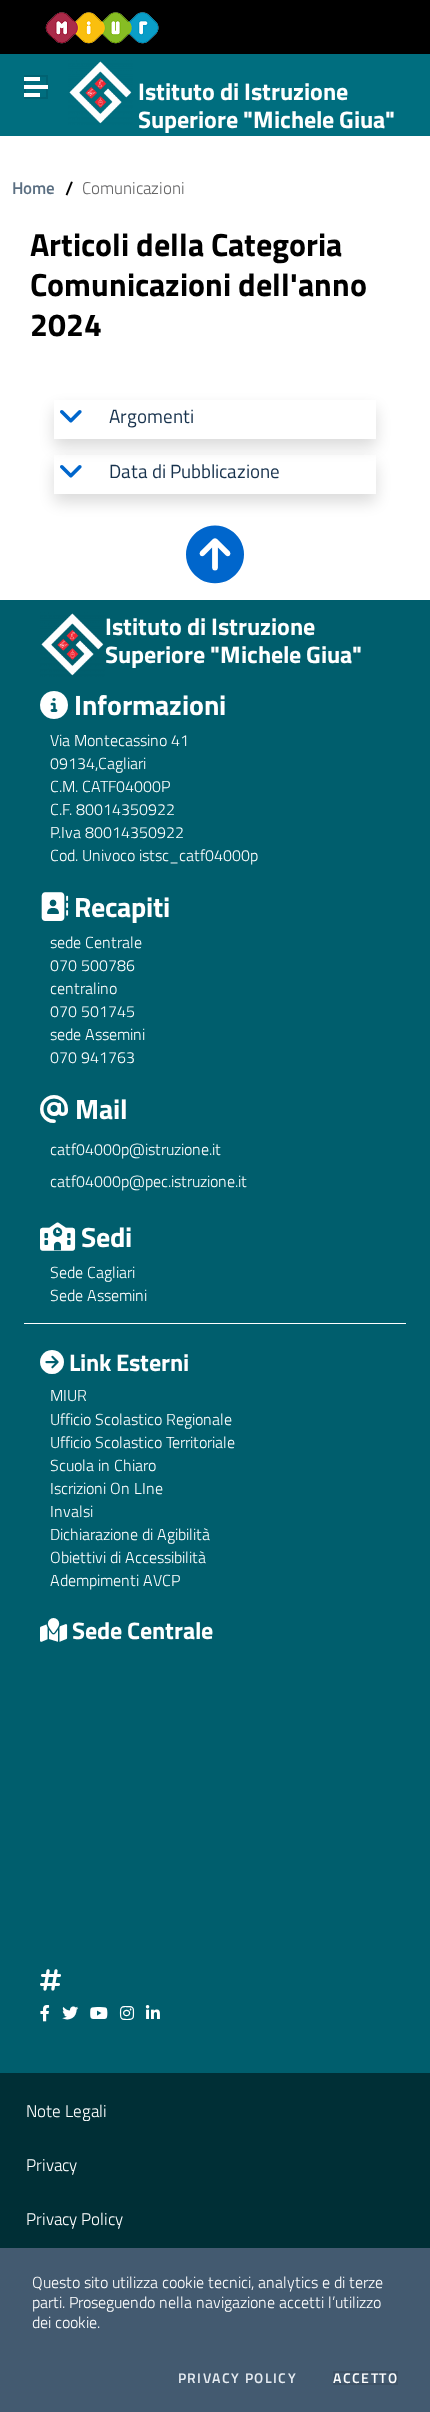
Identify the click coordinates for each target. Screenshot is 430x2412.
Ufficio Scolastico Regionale (141, 1419)
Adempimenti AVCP (115, 1580)
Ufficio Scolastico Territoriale (142, 1442)
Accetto (365, 2378)
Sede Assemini (98, 1295)
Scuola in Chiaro (103, 1465)
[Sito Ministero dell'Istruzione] (102, 27)
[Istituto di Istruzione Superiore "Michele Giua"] (100, 89)
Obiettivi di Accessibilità (128, 1557)
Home (33, 187)
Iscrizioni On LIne (106, 1488)
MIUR (68, 1395)
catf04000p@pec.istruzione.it (148, 1181)
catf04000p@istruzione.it (135, 1149)
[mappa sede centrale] (215, 1802)
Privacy (51, 2164)
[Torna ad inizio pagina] (215, 568)
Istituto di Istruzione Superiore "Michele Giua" (266, 105)
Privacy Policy (238, 2378)
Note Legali (66, 2110)
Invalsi (71, 1511)
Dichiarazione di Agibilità (130, 1534)
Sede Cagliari (92, 1272)
